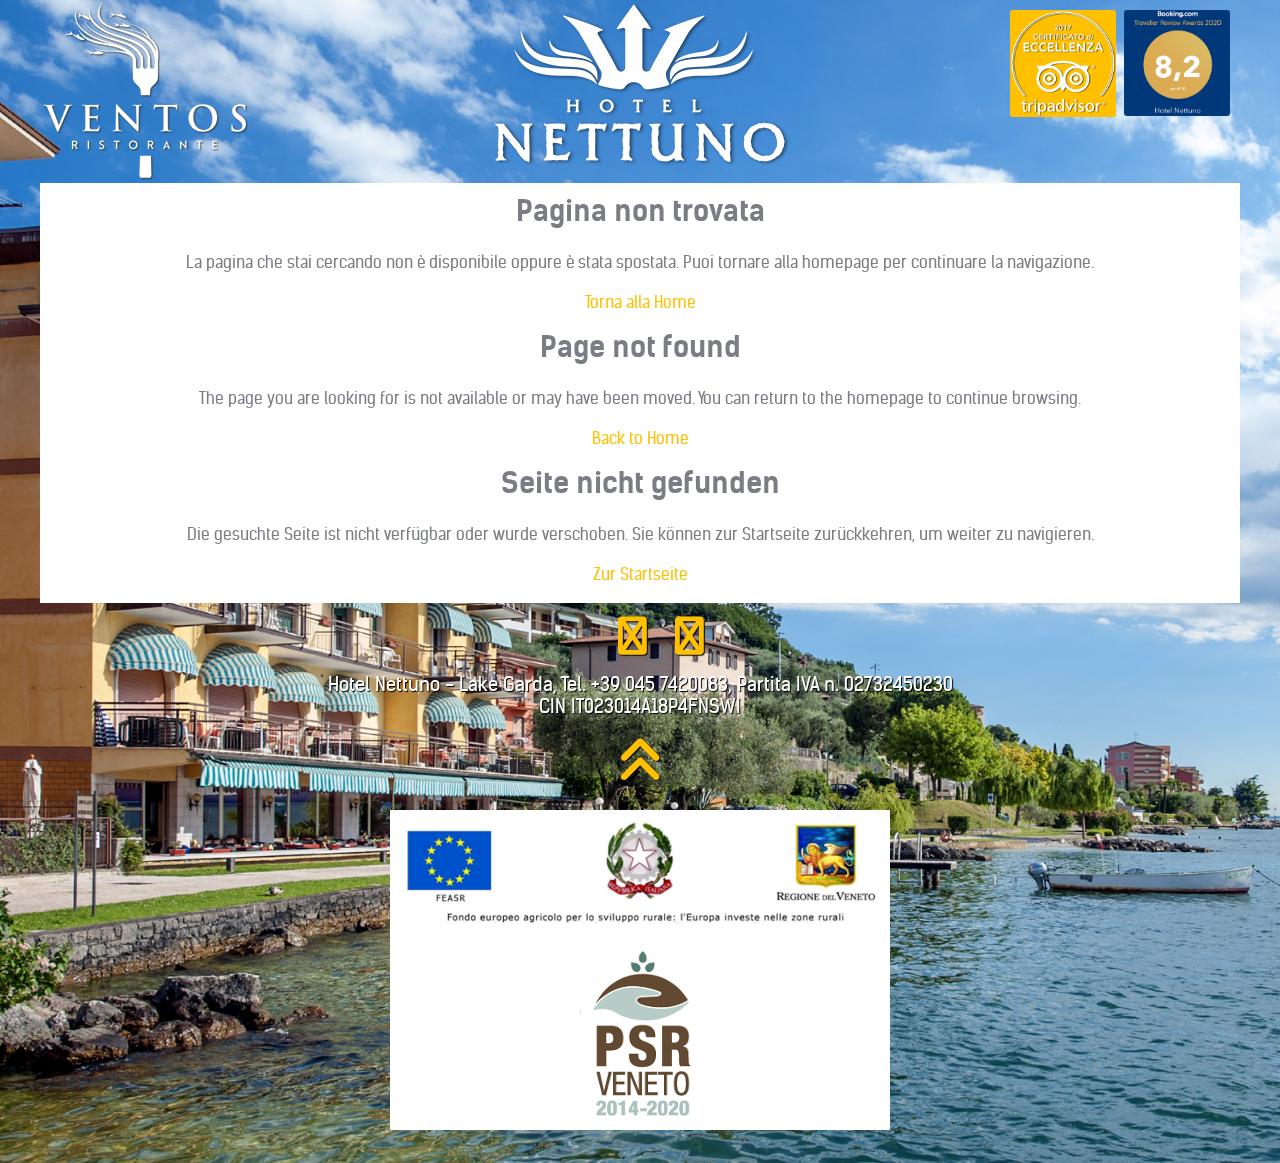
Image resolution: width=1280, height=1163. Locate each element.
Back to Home (640, 438)
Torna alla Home (640, 302)
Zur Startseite (640, 574)
